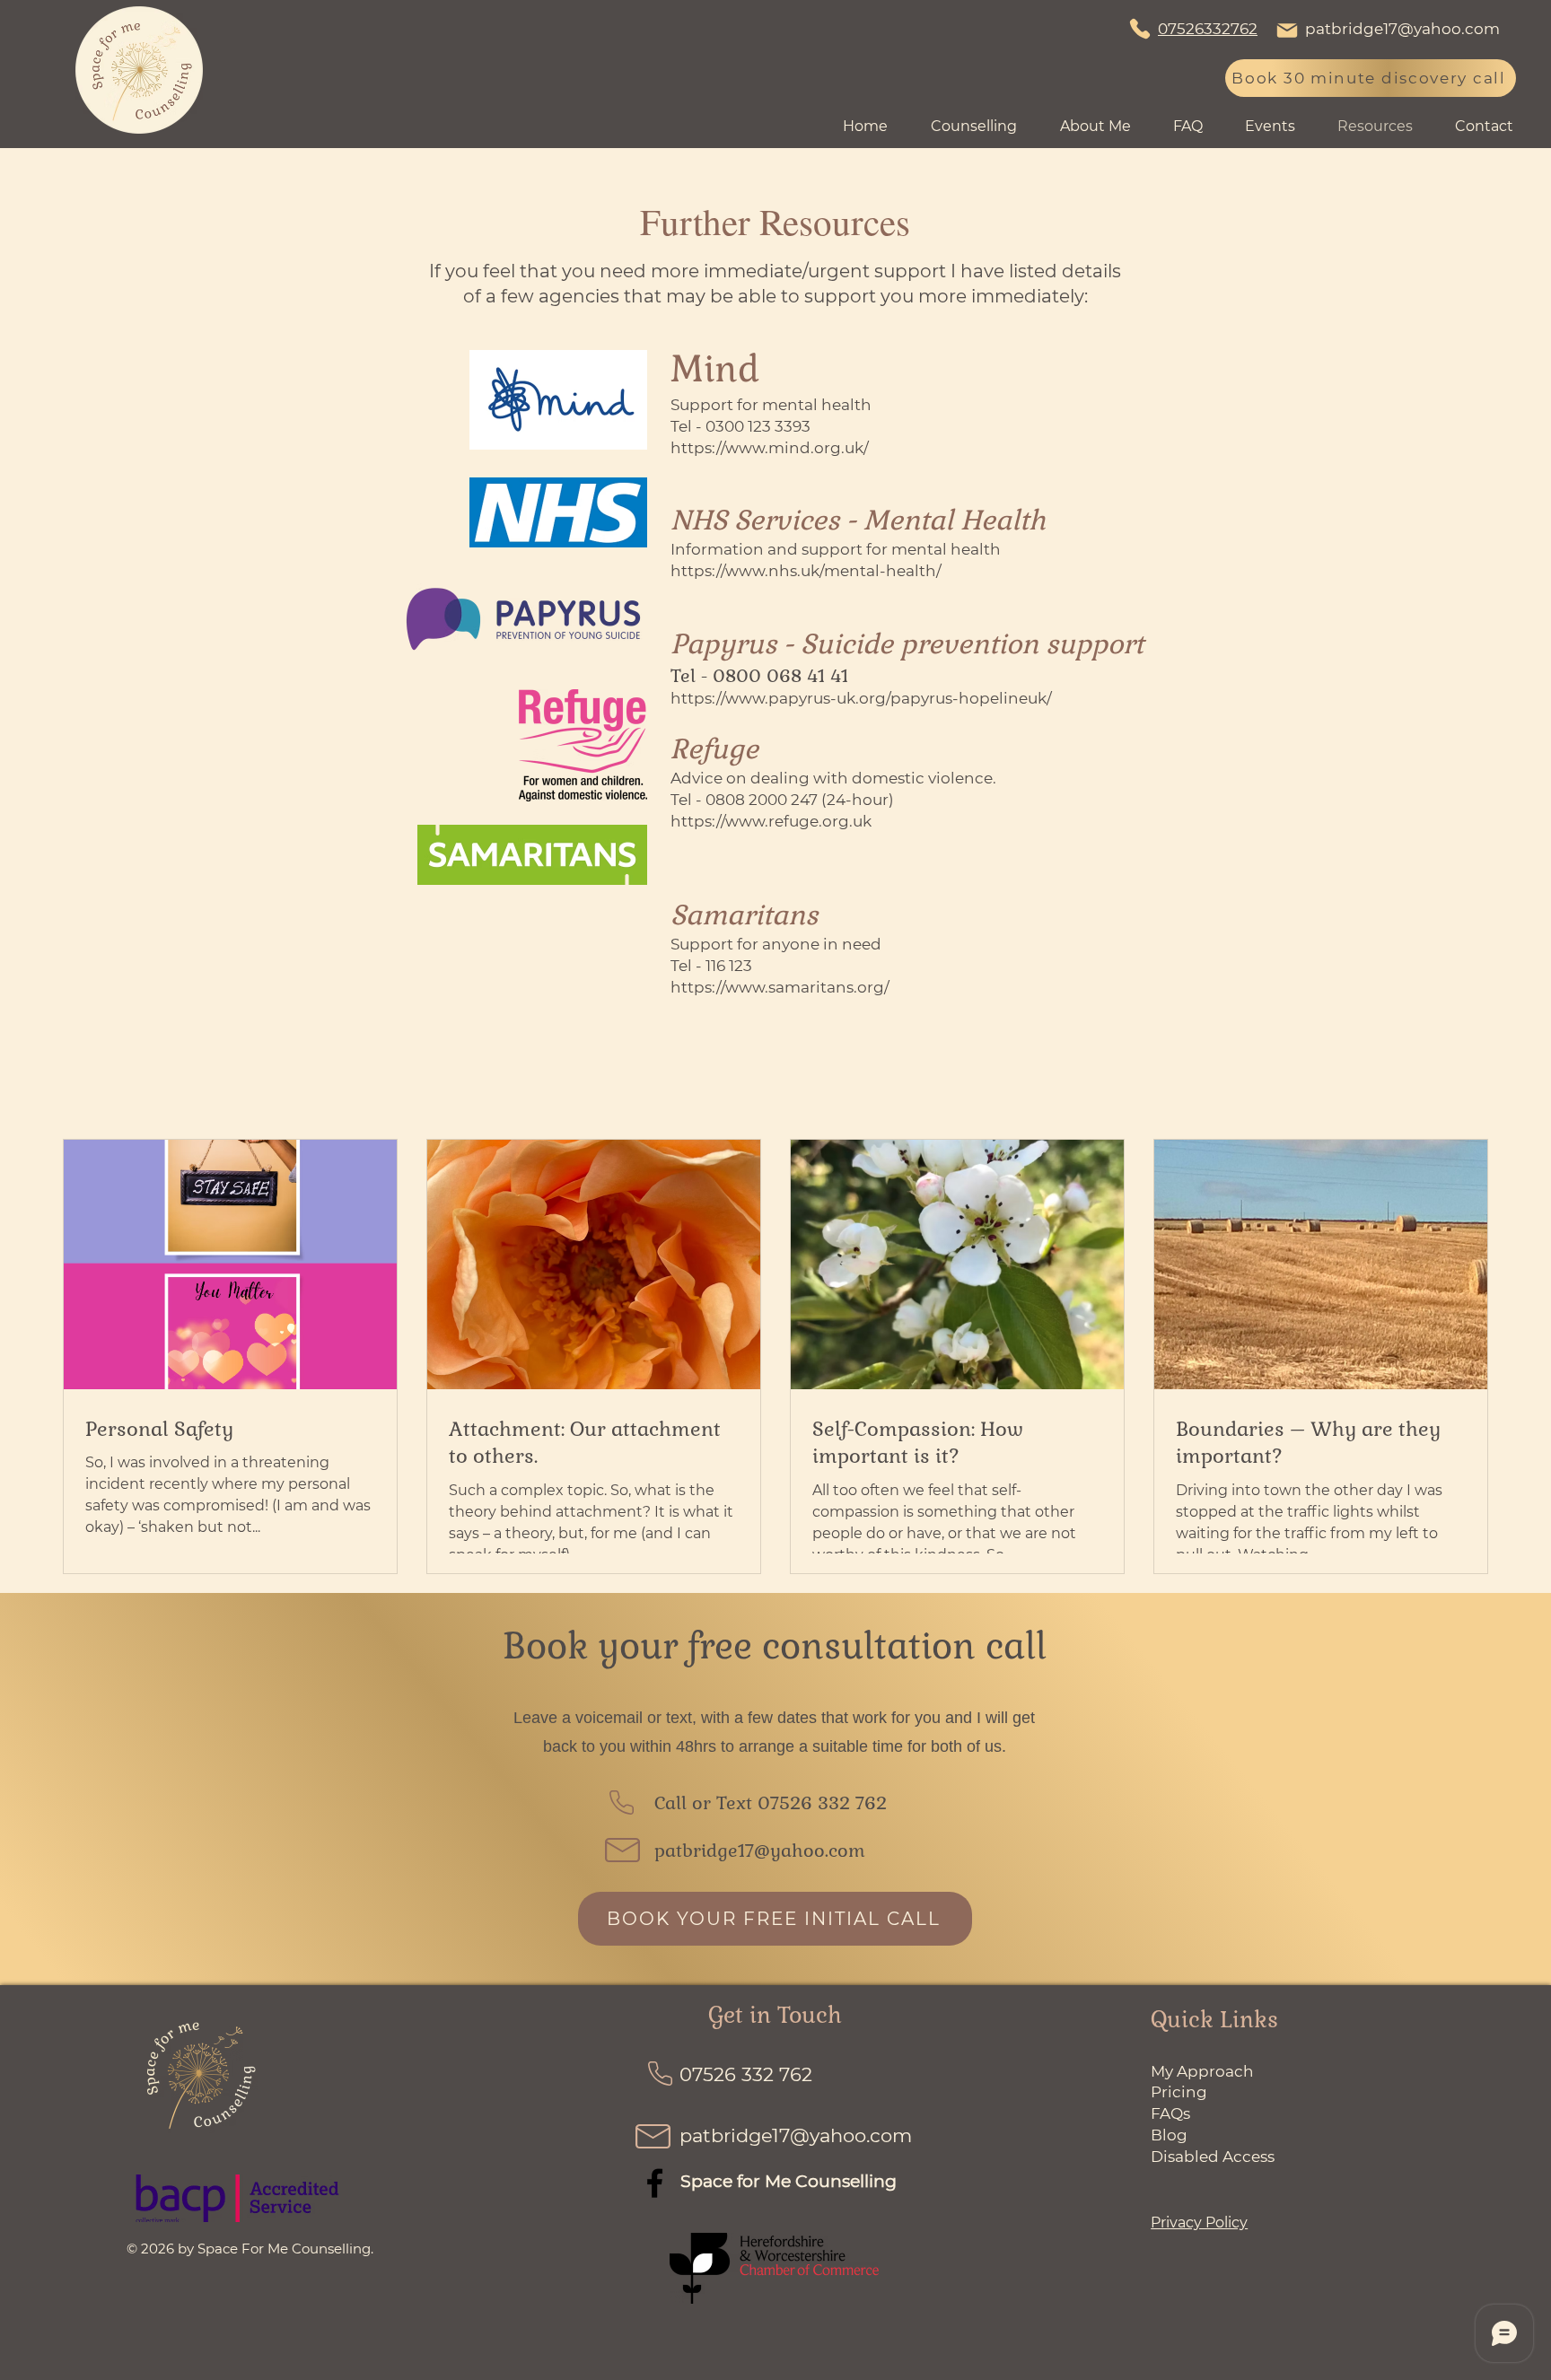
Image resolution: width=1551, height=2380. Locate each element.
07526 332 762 (822, 1803)
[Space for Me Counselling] (655, 2183)
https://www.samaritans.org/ (780, 987)
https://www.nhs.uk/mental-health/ (806, 571)
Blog (1169, 2135)
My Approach (1204, 2071)
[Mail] (1287, 31)
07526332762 (1208, 29)
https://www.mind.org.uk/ (770, 448)
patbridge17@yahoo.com (1402, 29)
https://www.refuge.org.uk (771, 821)
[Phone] (1140, 29)
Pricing (1179, 2092)
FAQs (1170, 2113)
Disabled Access (1213, 2157)
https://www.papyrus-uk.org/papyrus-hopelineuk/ (861, 698)
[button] (1278, 127)
